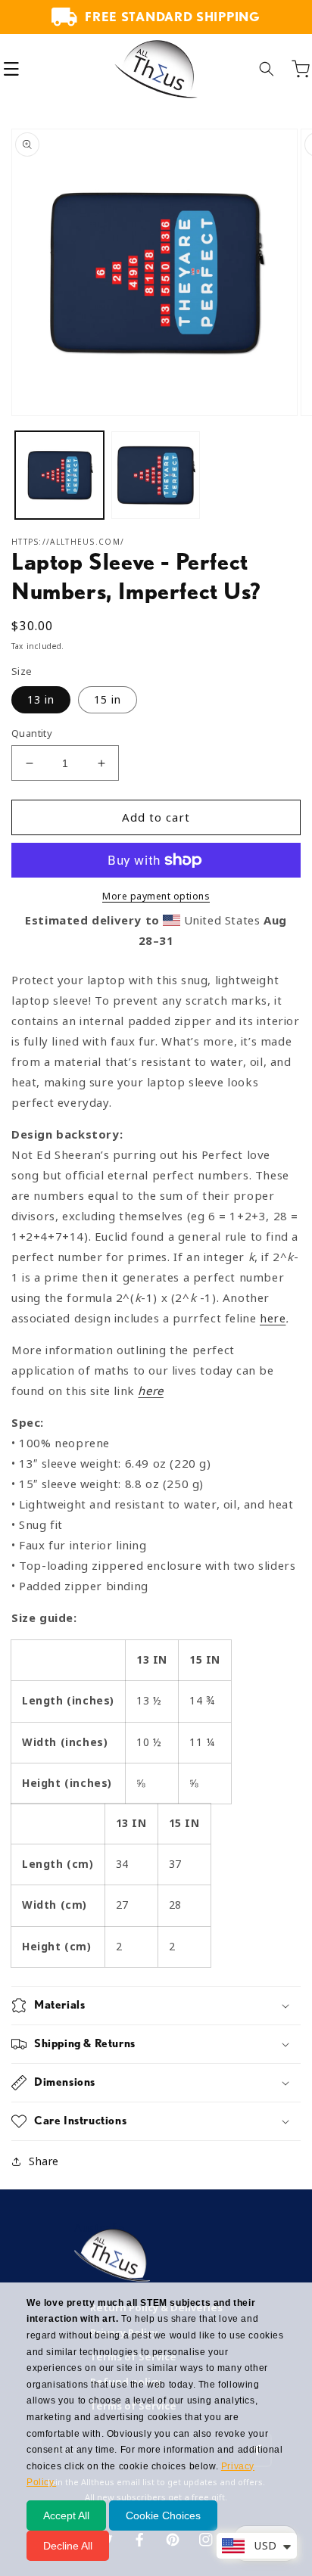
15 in (108, 700)
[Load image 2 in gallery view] (156, 475)
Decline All (68, 2546)
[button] (11, 69)
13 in (41, 700)
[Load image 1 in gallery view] (59, 475)
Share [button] (44, 2161)
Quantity (32, 733)
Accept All (66, 2515)
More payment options (156, 896)
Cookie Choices (163, 2515)
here (273, 1319)
